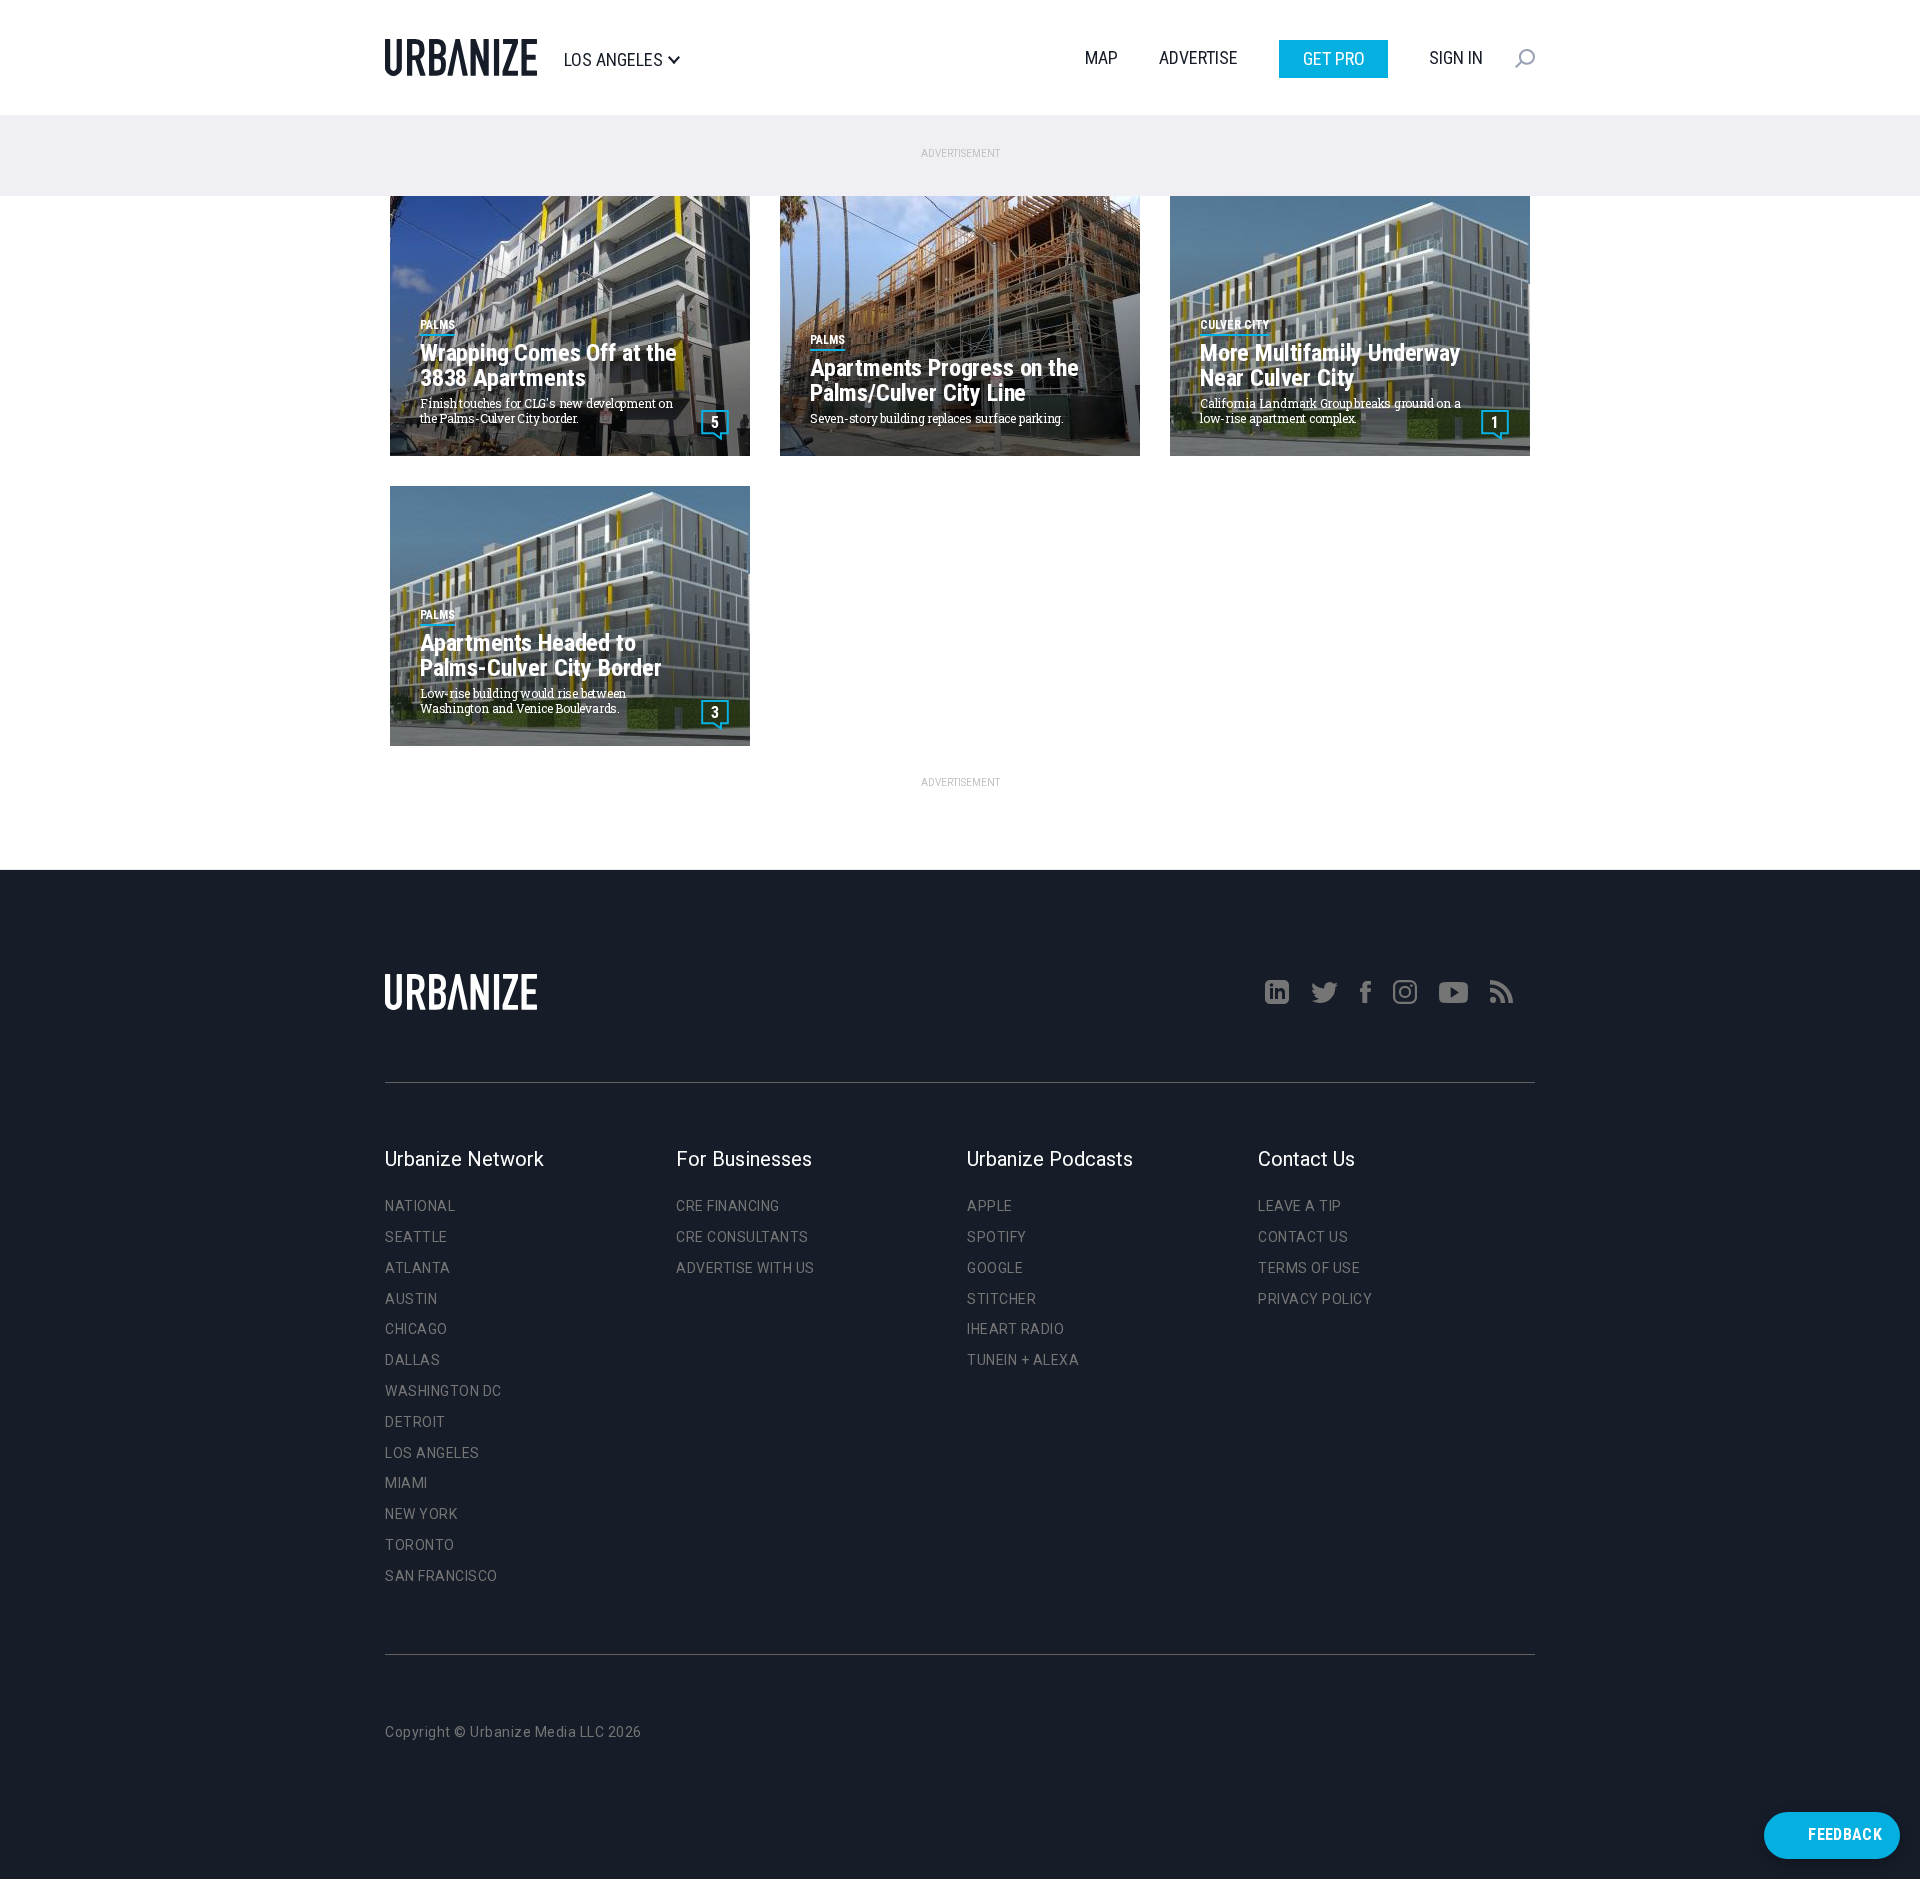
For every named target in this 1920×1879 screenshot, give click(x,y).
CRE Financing (728, 1206)
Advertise (1198, 57)
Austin (411, 1299)
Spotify (997, 1237)
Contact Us (1303, 1237)
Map (1101, 57)
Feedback (1845, 1834)
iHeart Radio (1015, 1329)
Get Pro (1334, 58)
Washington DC (443, 1391)
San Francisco (441, 1576)
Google (995, 1268)
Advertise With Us (745, 1268)
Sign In (1456, 57)
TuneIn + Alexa (1023, 1360)
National (420, 1206)
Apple (990, 1206)
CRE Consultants (742, 1237)
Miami (406, 1483)
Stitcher (1001, 1299)
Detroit (415, 1422)
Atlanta (418, 1268)
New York (421, 1514)
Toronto (420, 1545)
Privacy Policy (1315, 1299)
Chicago (416, 1329)
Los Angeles (613, 60)
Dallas (412, 1360)
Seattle (416, 1237)
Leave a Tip (1300, 1206)
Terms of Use (1309, 1268)
